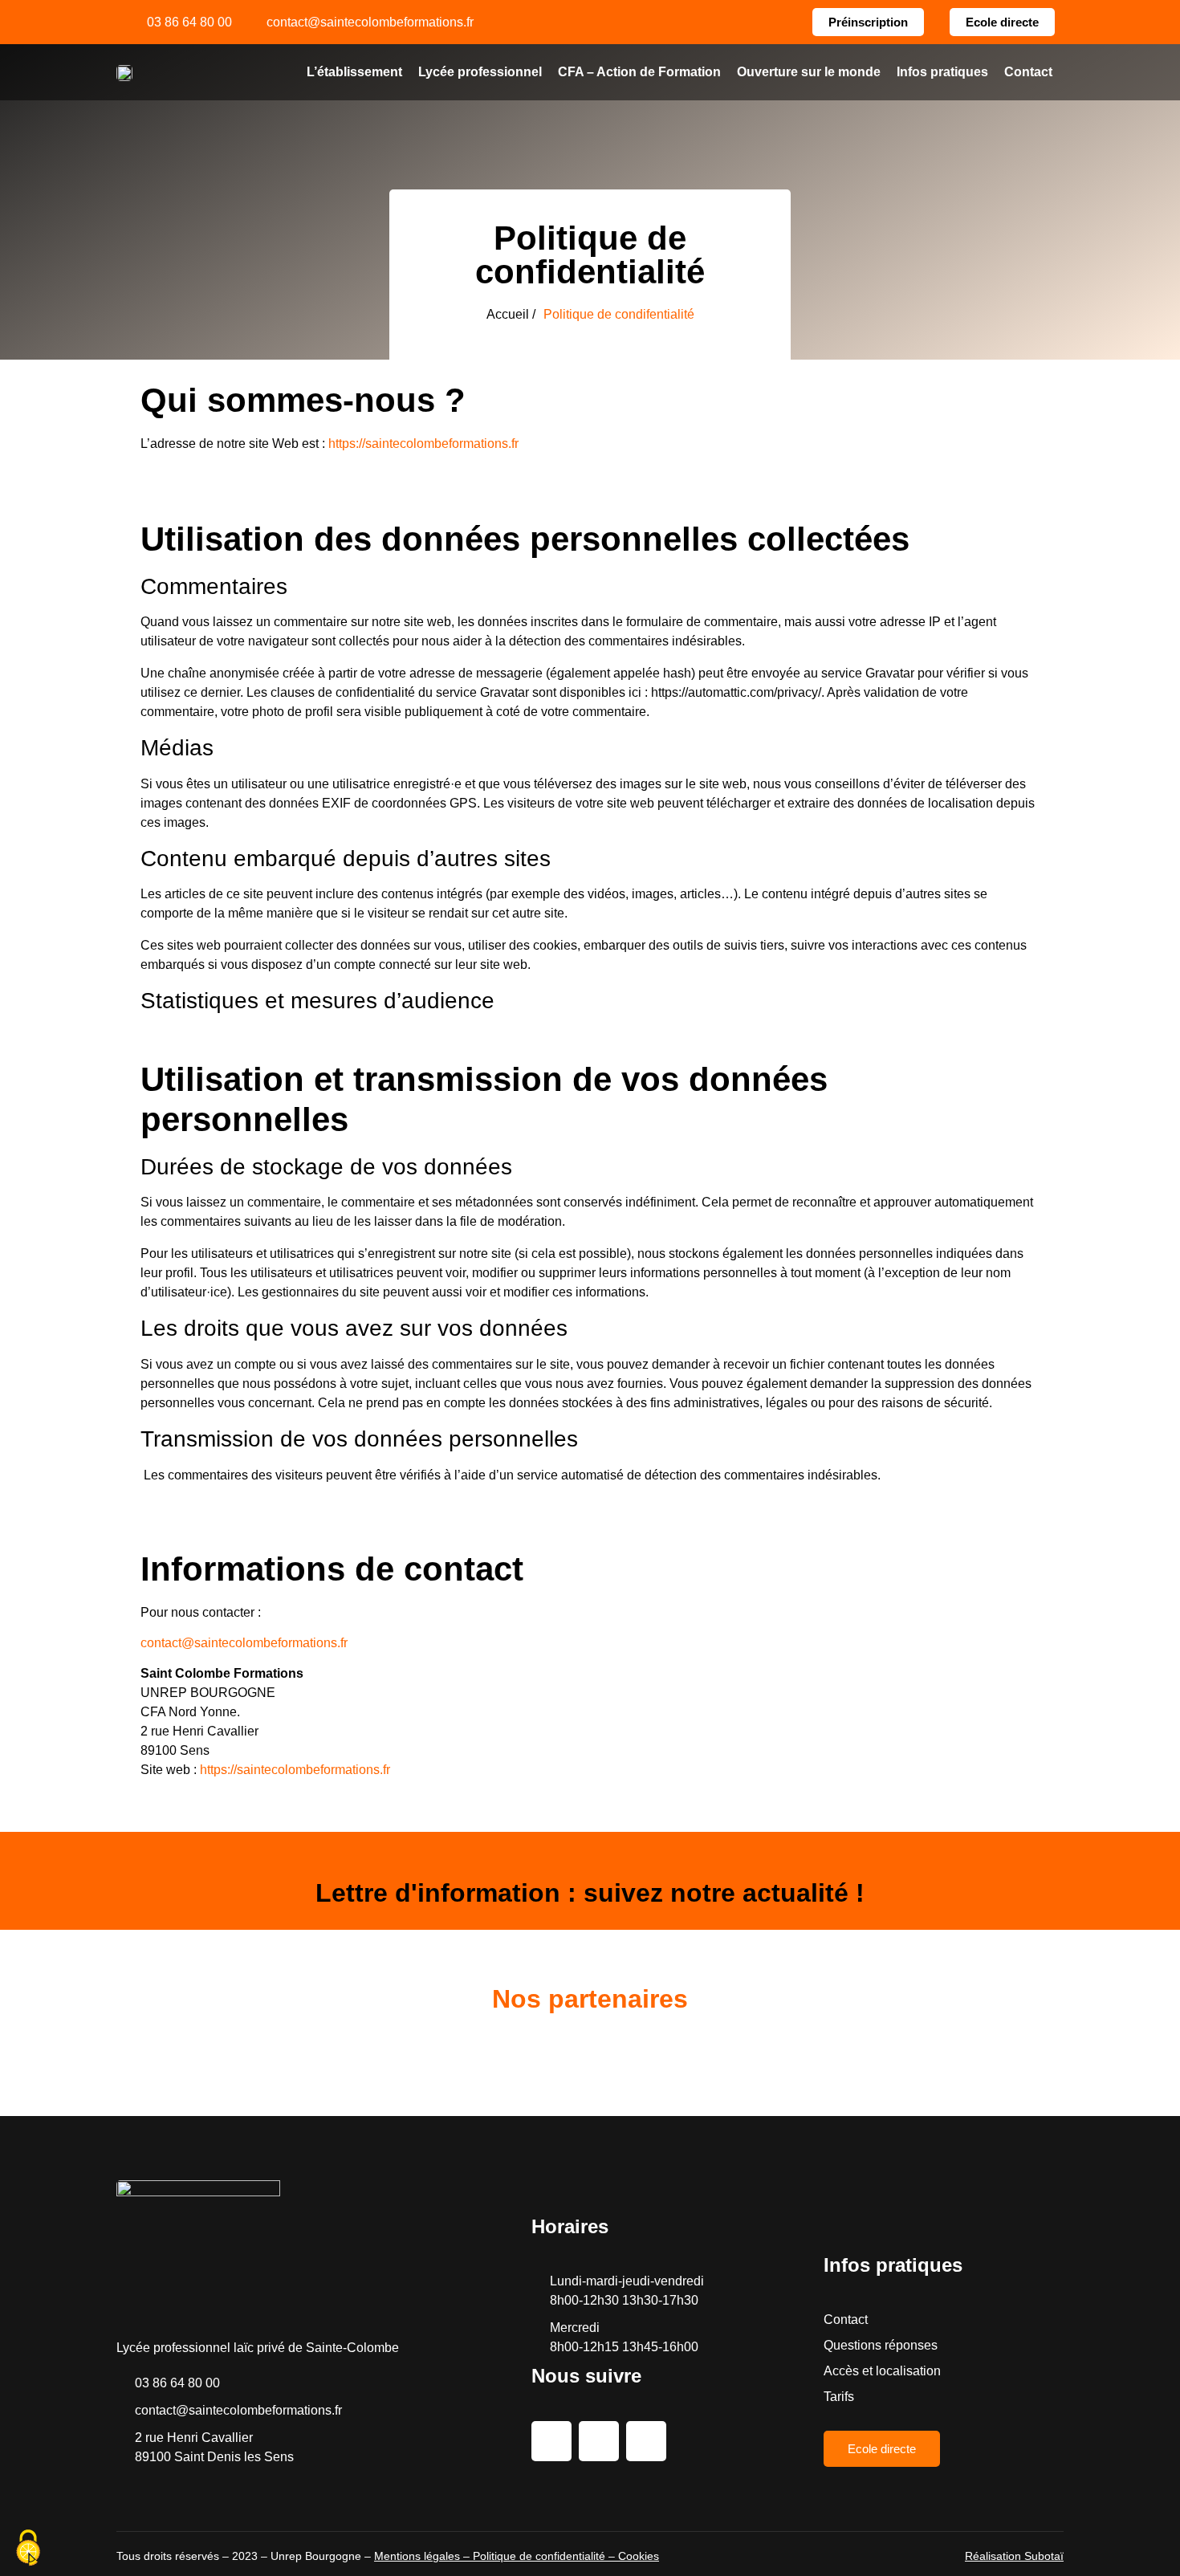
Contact (1028, 72)
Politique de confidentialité (539, 2556)
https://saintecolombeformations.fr (423, 444)
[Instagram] (599, 2441)
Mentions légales (417, 2556)
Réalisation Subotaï (1014, 2556)
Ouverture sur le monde (809, 72)
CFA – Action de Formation (639, 72)
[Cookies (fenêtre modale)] (28, 2549)
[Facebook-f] (551, 2441)
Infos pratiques (942, 72)
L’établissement (354, 72)
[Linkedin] (646, 2441)
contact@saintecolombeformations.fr (244, 1643)
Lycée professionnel (480, 72)
